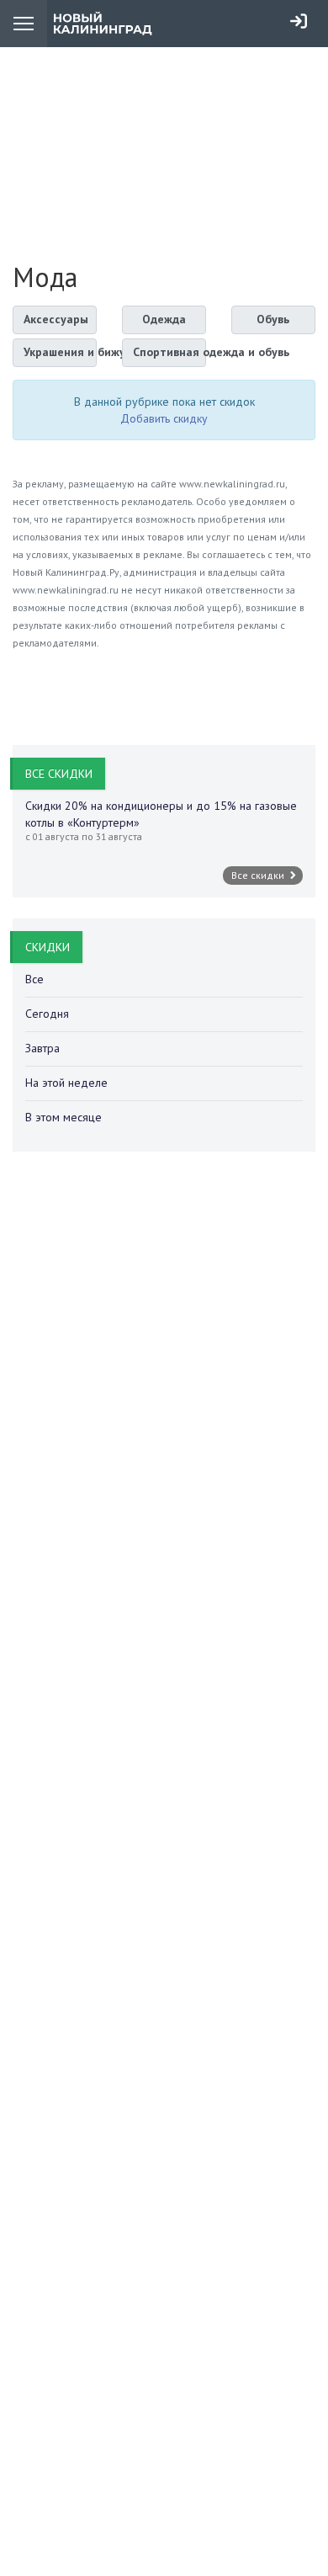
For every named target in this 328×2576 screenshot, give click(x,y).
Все (34, 979)
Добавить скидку (164, 418)
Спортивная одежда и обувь (169, 352)
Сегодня (47, 1014)
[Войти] (299, 21)
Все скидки (259, 875)
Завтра (42, 1048)
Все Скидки (59, 774)
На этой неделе (66, 1083)
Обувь (273, 319)
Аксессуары (56, 319)
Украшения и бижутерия (60, 352)
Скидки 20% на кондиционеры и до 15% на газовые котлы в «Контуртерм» (161, 814)
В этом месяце (63, 1117)
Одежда (164, 319)
